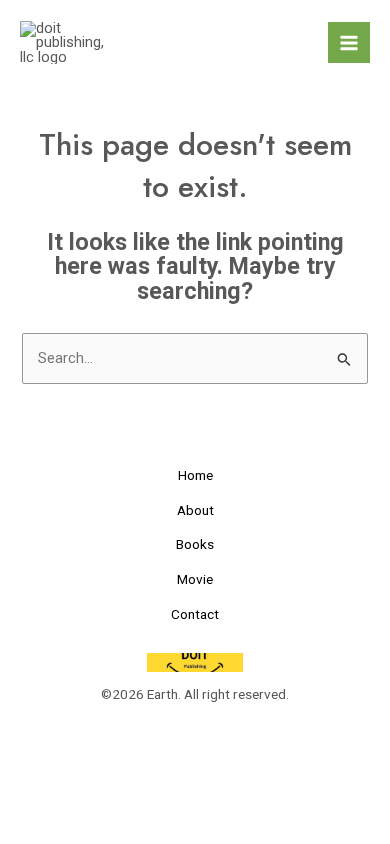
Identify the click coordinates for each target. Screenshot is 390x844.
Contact (195, 614)
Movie (195, 579)
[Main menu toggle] (349, 43)
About (195, 510)
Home (195, 475)
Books (195, 544)
